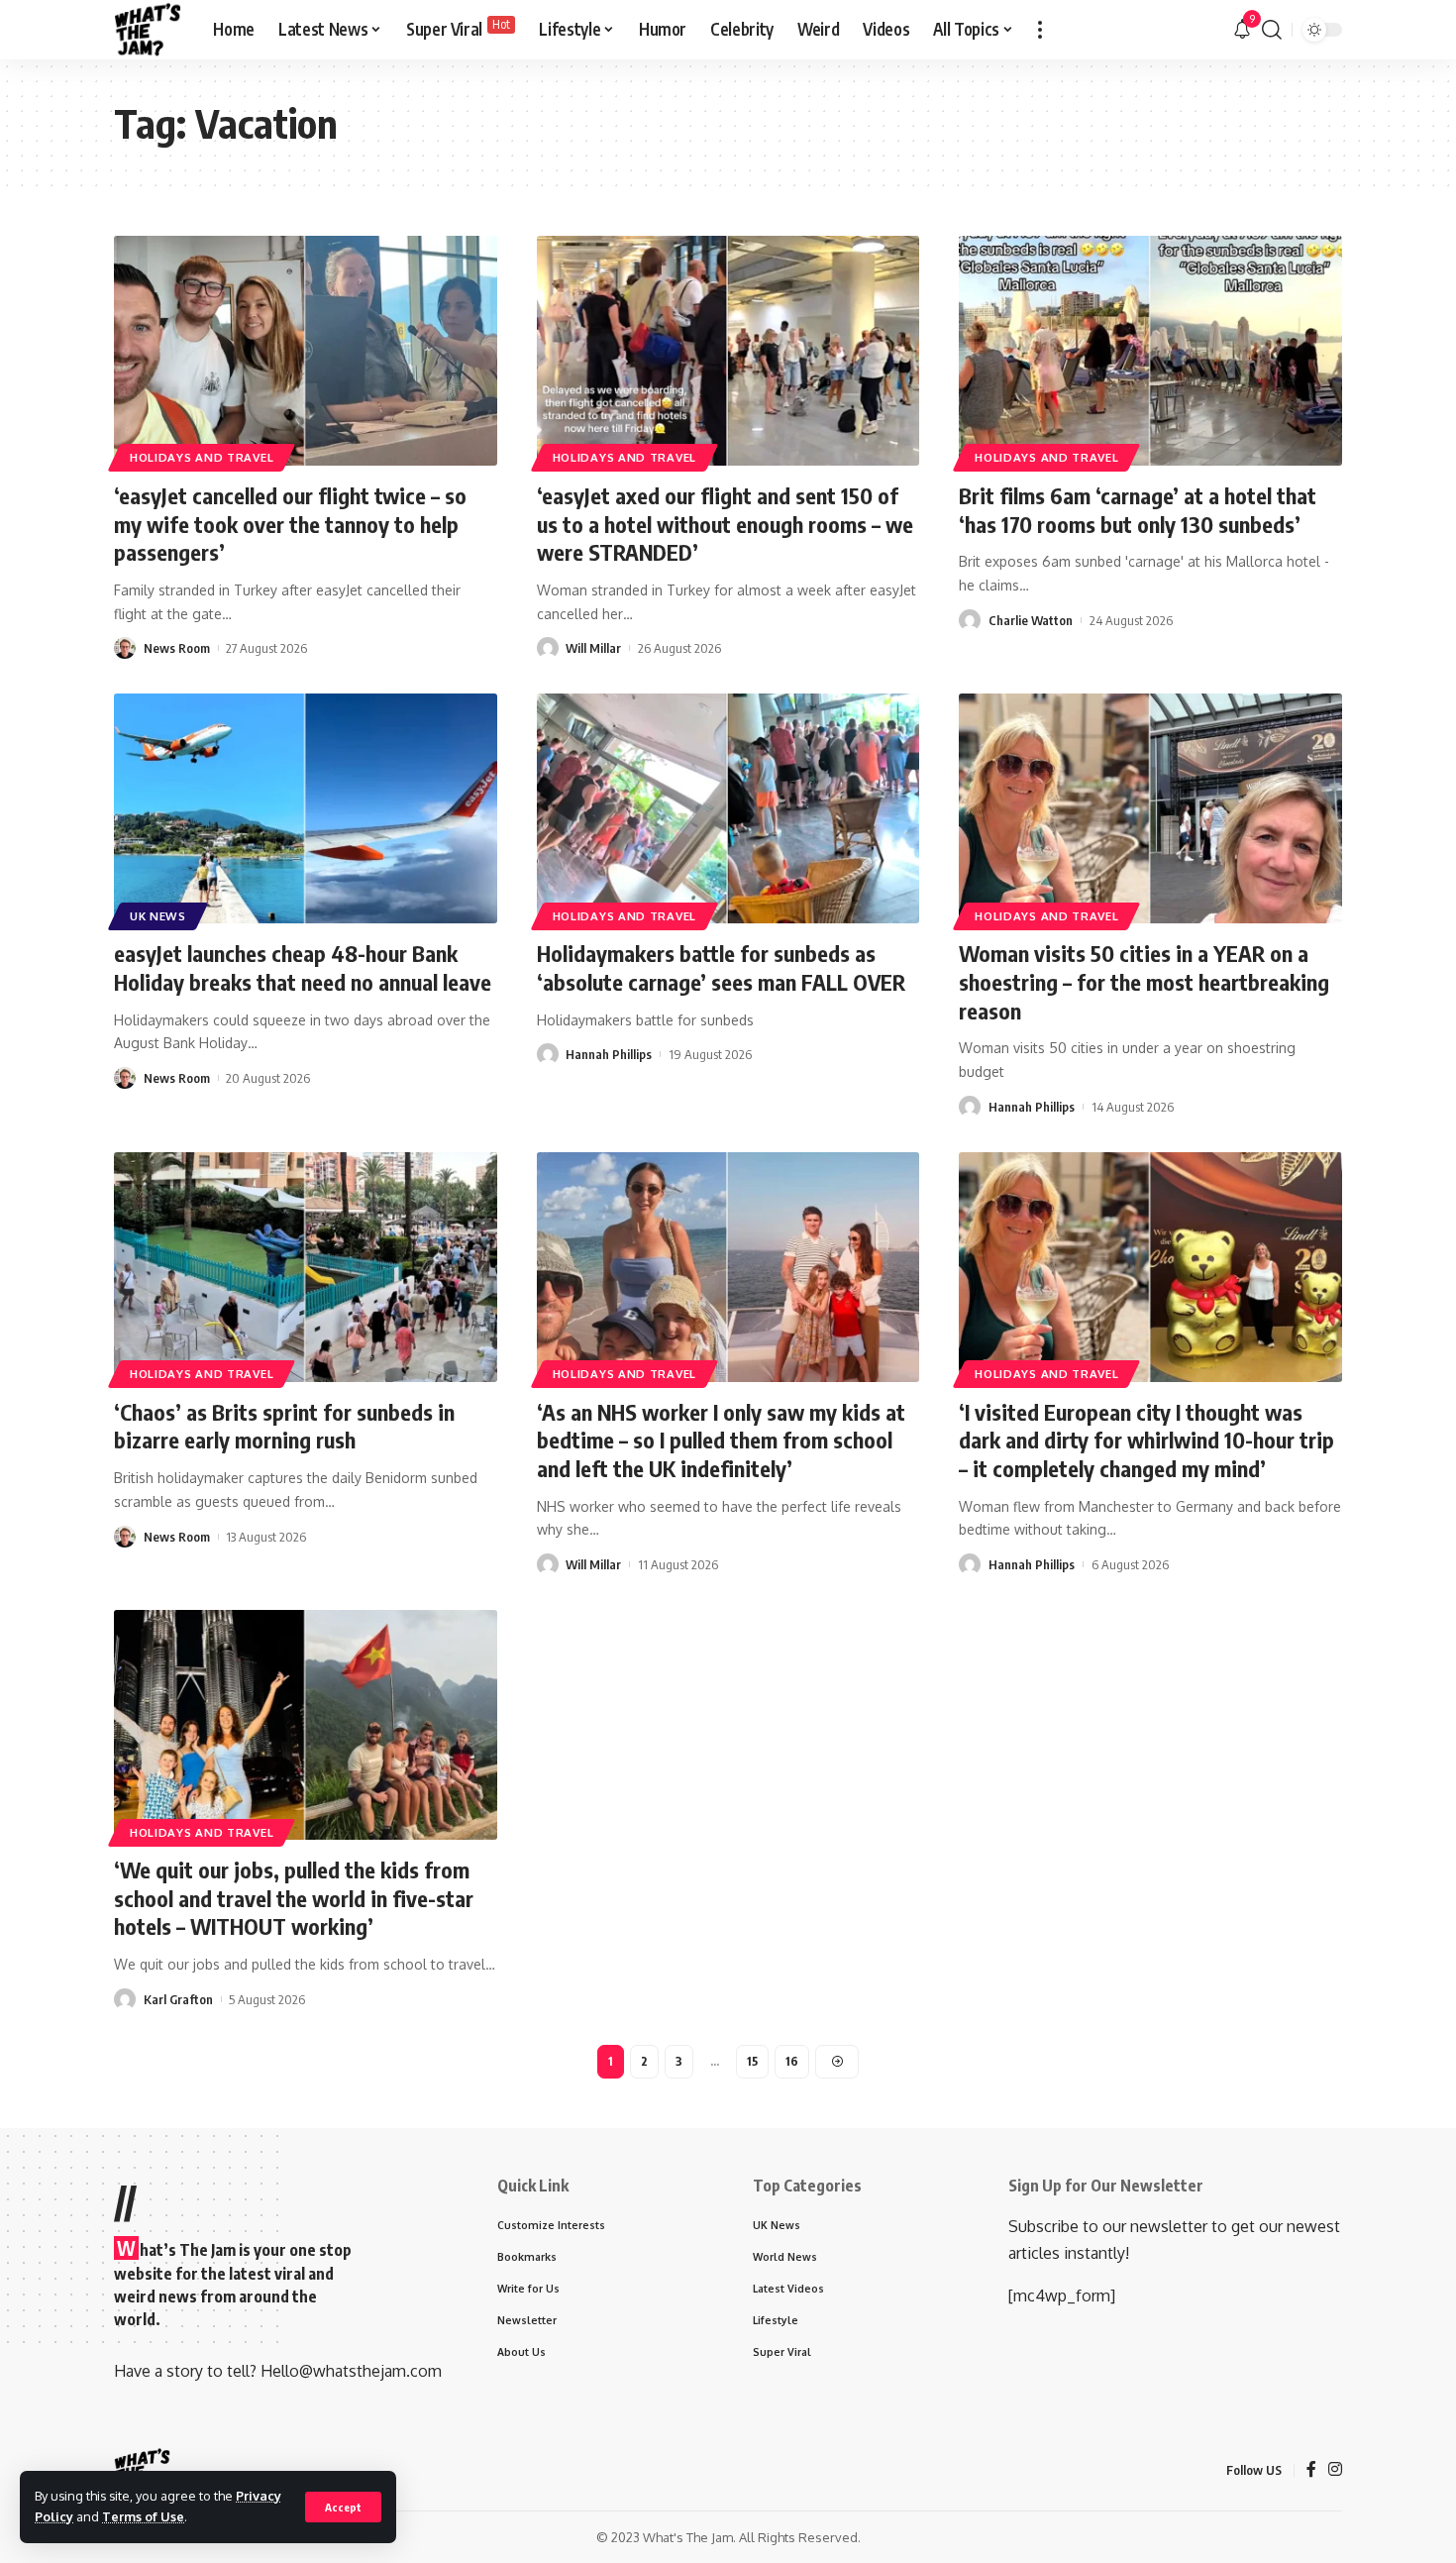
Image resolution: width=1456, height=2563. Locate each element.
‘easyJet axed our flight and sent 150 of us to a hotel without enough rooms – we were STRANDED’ (725, 524)
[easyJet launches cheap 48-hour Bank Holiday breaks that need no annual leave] (306, 808)
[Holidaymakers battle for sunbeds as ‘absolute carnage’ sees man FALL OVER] (728, 808)
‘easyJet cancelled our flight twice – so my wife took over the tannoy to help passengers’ (290, 524)
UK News (158, 916)
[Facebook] (1311, 2470)
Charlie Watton (1031, 620)
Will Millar (593, 648)
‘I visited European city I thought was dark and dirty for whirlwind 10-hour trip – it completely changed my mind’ (1146, 1440)
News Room (177, 648)
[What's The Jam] (148, 30)
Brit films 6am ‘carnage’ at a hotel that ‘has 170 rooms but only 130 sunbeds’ (1138, 510)
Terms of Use (143, 2516)
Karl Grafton (178, 1999)
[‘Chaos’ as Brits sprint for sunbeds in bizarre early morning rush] (306, 1267)
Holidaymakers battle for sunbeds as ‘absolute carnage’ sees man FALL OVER (721, 967)
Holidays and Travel (202, 457)
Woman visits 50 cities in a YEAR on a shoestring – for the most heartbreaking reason (1144, 981)
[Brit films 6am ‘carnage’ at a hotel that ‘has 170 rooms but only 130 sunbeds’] (1150, 351)
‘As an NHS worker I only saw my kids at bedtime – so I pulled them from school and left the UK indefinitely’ (721, 1440)
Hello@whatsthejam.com (351, 2371)
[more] (1040, 30)
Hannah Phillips (609, 1054)
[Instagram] (1335, 2470)
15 (752, 2061)
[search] (1272, 30)
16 (792, 2061)
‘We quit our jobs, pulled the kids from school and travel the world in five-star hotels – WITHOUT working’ (294, 1898)
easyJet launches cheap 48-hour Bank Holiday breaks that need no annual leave (303, 967)
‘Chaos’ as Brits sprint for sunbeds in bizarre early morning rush (284, 1426)
